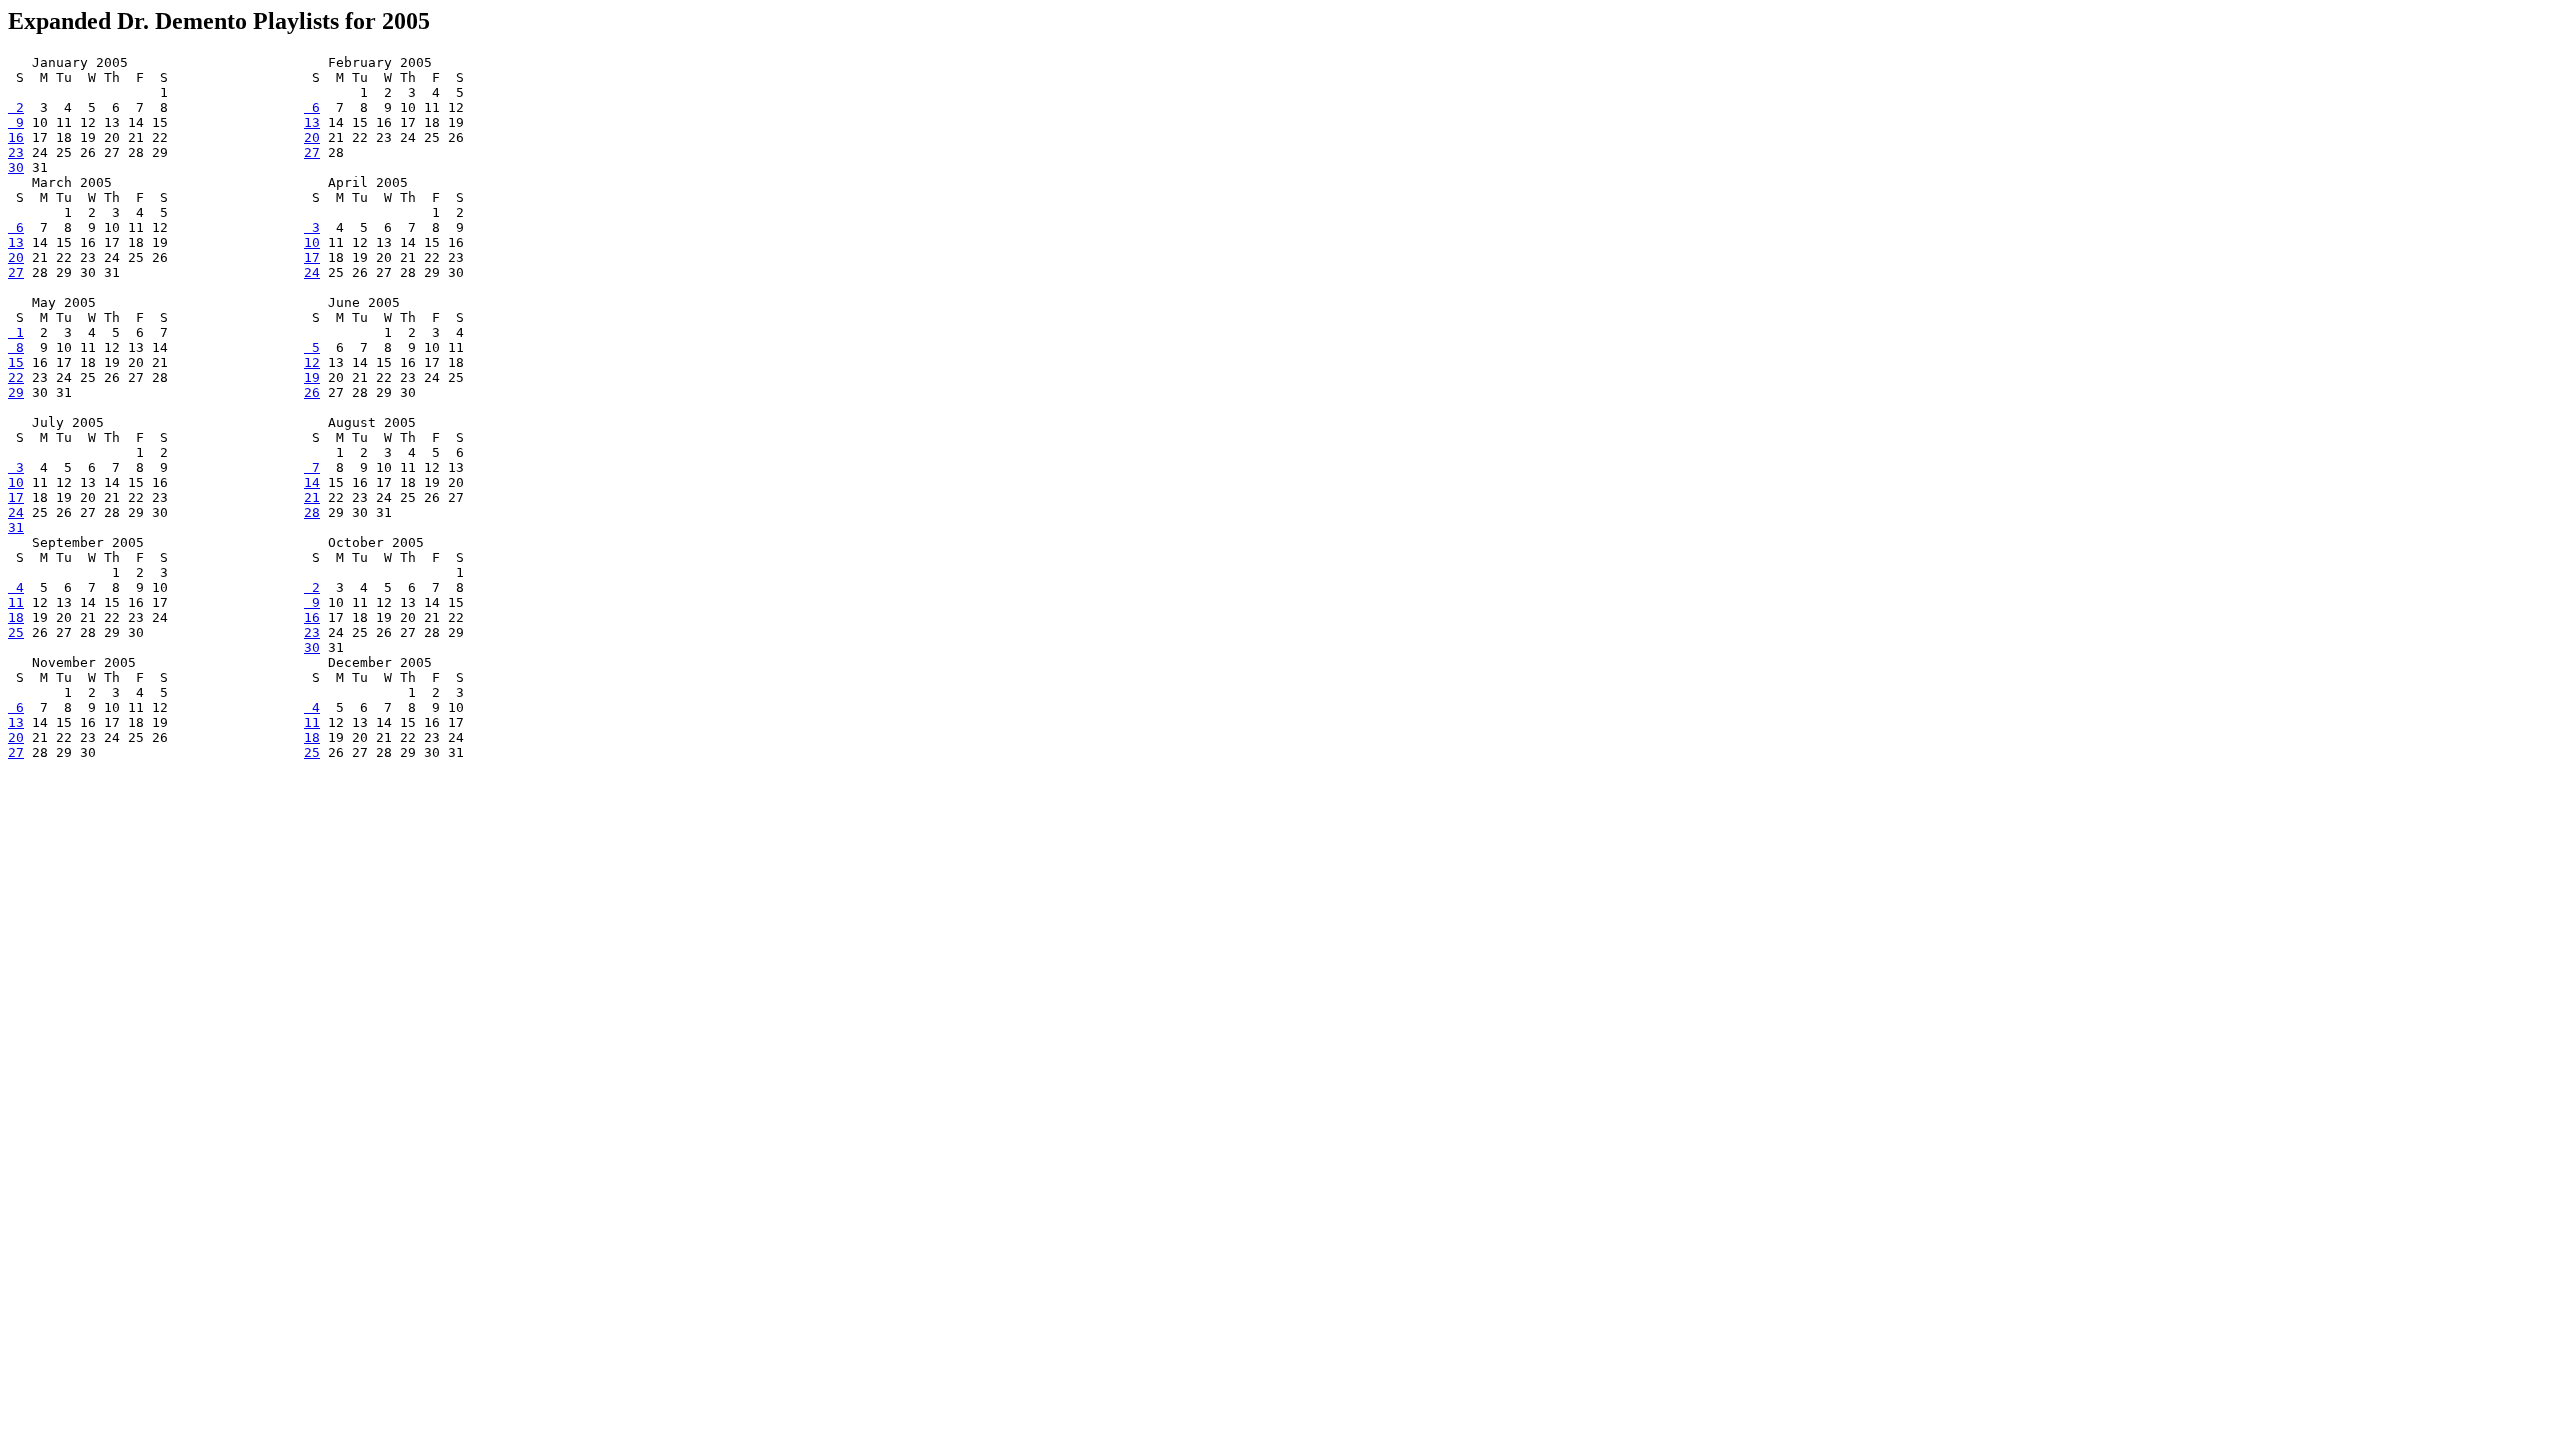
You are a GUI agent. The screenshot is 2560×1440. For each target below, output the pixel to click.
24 (312, 272)
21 (312, 497)
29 (16, 392)
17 (312, 257)
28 (312, 512)
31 (16, 527)
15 (16, 362)
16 (16, 137)
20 (312, 137)
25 (16, 632)
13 (312, 122)
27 (312, 152)
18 (16, 617)
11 (16, 602)
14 (312, 482)
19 (312, 377)
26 (312, 392)
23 (16, 152)
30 (16, 167)
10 (312, 242)
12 (312, 362)
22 (16, 377)
